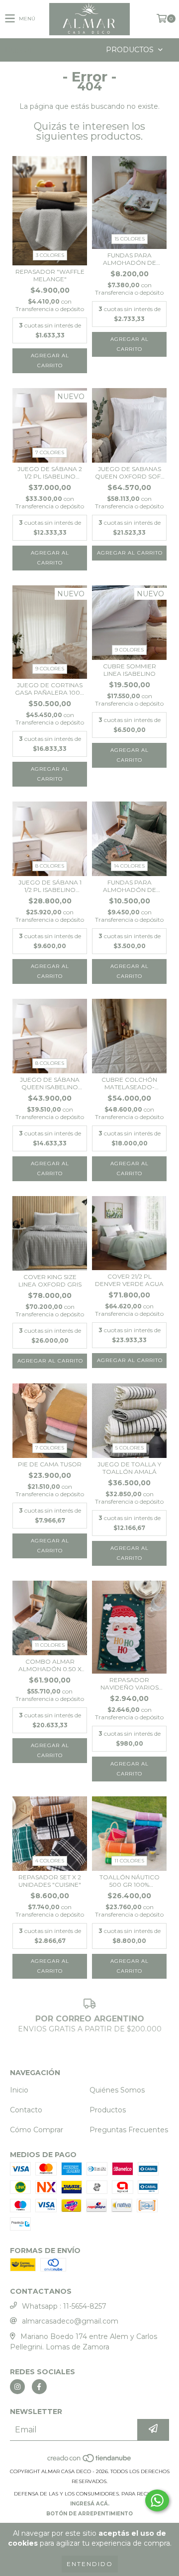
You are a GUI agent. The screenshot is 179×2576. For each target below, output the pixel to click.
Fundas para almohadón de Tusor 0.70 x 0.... (130, 886)
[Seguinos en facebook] (39, 2387)
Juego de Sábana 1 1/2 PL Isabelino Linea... (50, 886)
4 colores (50, 1861)
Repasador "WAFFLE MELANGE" (50, 275)
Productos (108, 2110)
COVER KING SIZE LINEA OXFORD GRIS (50, 1281)
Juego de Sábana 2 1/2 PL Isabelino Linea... (50, 473)
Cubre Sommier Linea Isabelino (130, 670)
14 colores (129, 866)
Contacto (26, 2110)
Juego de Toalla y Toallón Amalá (129, 1468)
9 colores (50, 669)
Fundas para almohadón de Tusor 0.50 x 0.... (129, 259)
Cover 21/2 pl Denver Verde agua (129, 1280)
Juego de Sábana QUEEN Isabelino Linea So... (50, 1083)
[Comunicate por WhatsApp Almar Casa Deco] (157, 2500)
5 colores (130, 1448)
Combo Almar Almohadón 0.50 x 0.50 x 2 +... (50, 1665)
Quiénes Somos (117, 2090)
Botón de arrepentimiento (89, 2514)
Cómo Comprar (37, 2130)
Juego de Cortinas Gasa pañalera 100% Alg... (50, 689)
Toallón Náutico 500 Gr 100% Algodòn (130, 1881)
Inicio (19, 2090)
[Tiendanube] (90, 2461)
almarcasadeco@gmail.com (70, 2321)
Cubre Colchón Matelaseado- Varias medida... (129, 1083)
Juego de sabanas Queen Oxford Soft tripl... (130, 473)
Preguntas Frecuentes (129, 2130)
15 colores (130, 239)
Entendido (90, 2564)
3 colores (50, 255)
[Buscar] (75, 50)
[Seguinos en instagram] (17, 2387)
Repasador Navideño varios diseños (130, 1684)
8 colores (50, 866)
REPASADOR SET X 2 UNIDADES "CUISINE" (50, 1881)
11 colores (50, 1645)
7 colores (50, 452)
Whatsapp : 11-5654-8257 (64, 2306)
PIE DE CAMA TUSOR (50, 1464)
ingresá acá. (90, 2504)
